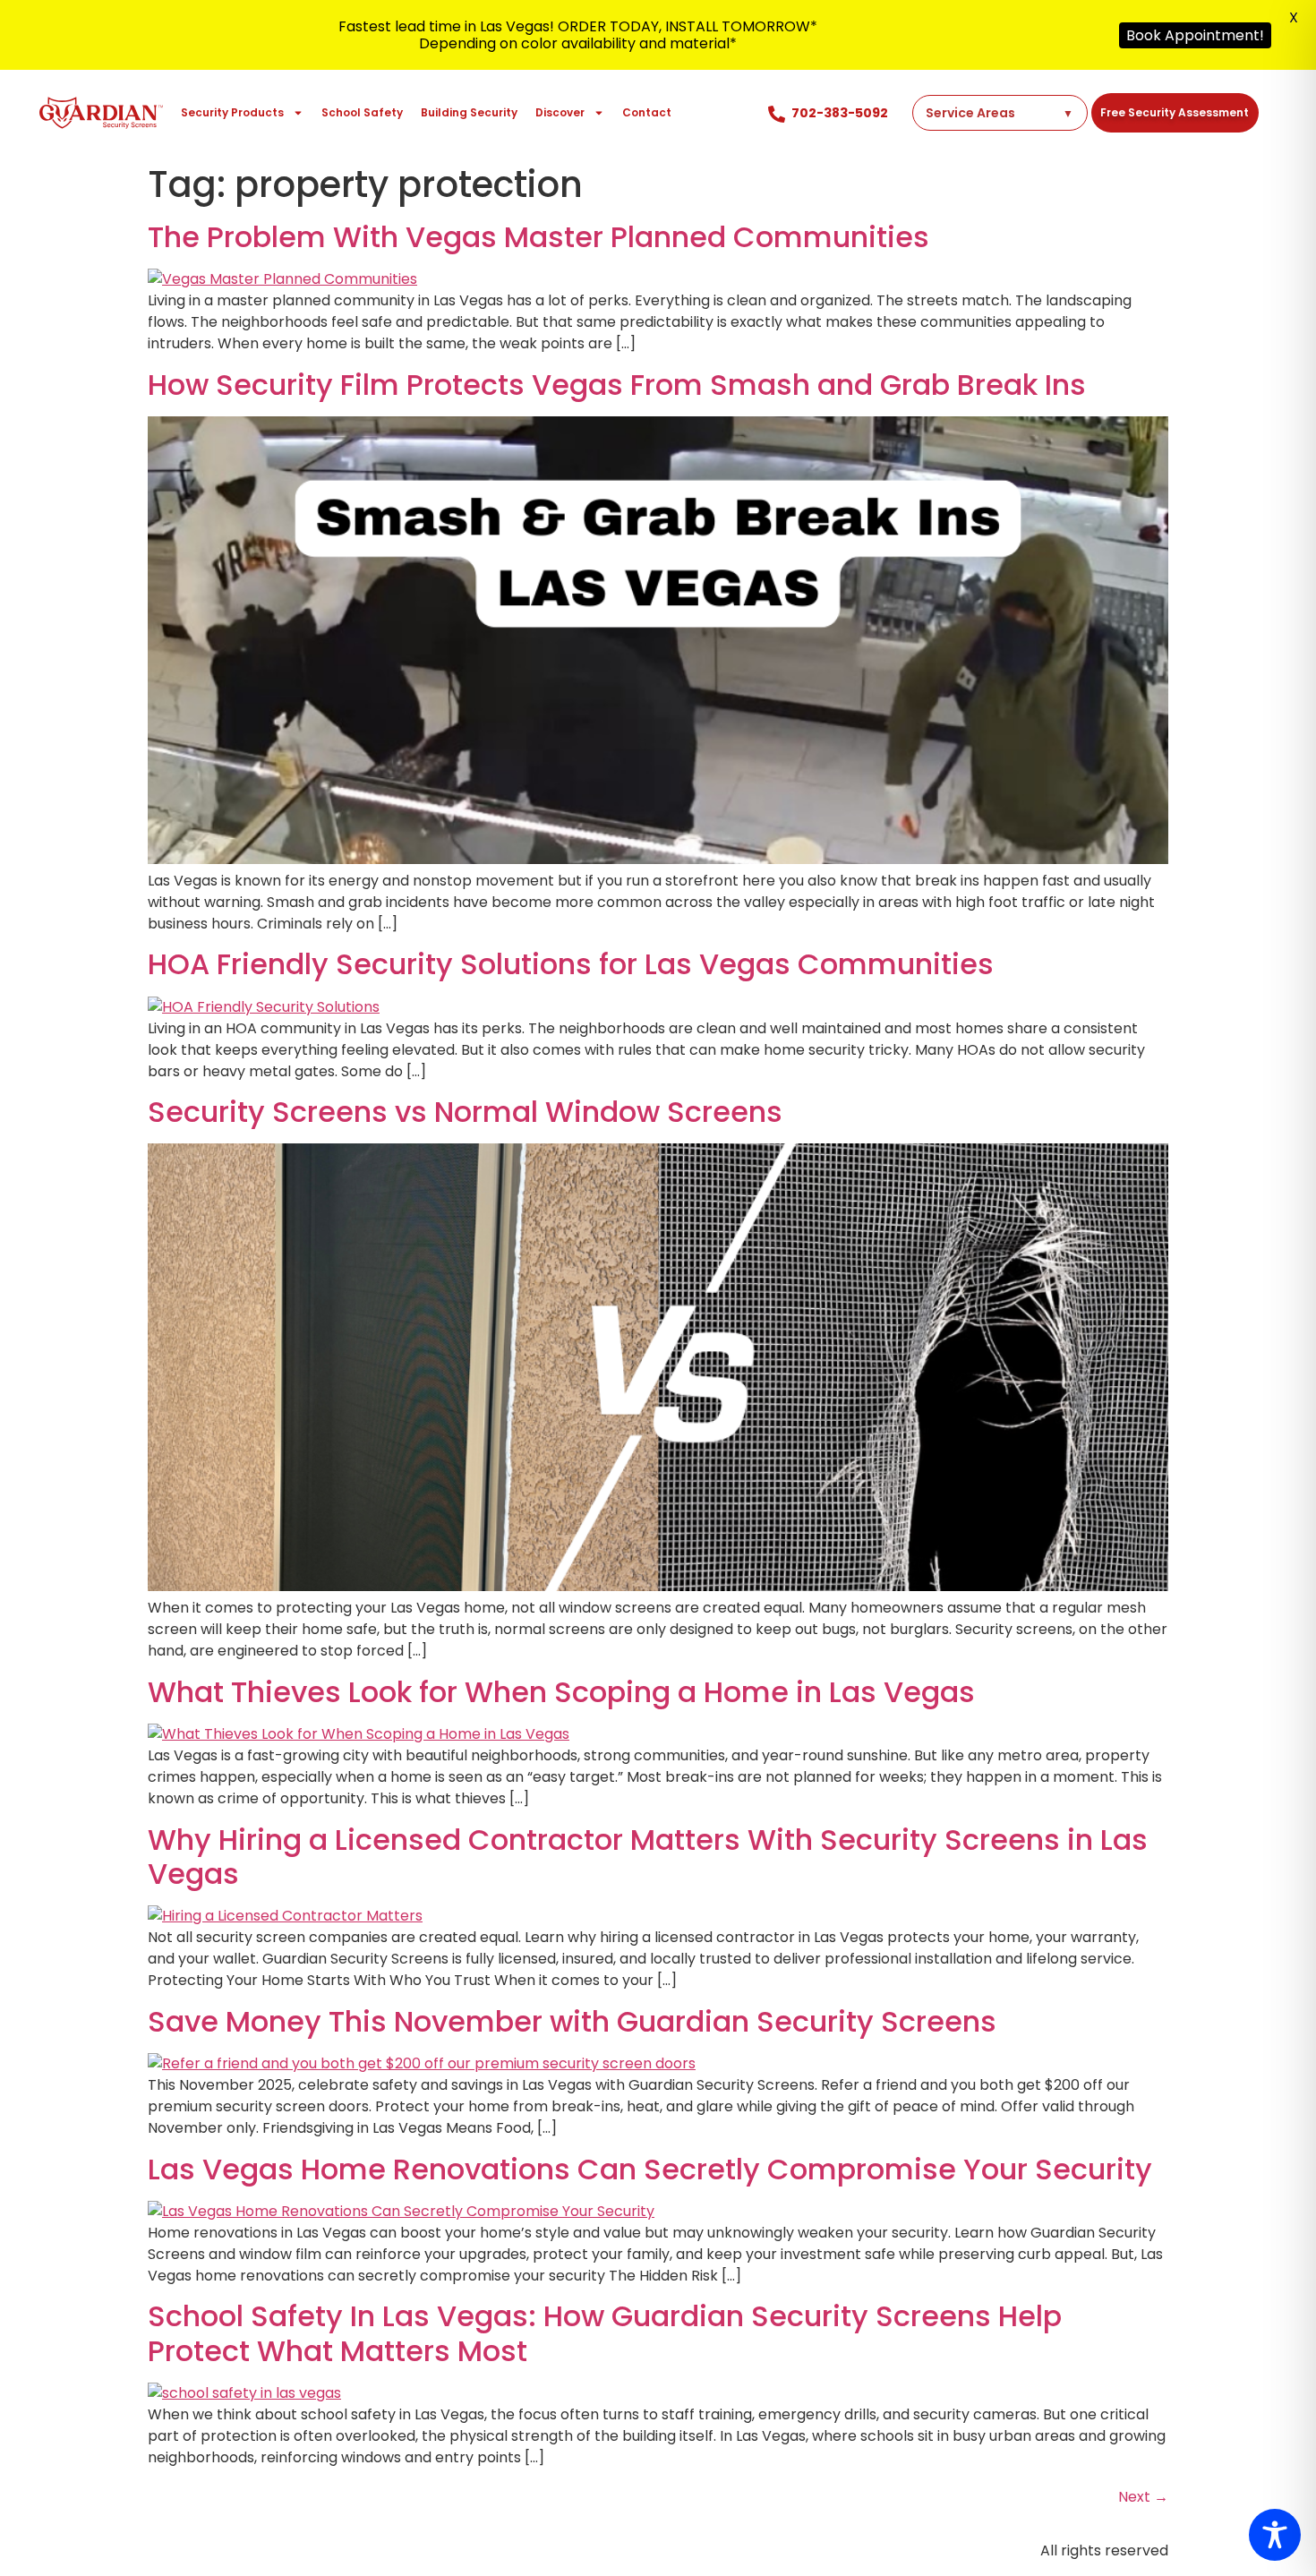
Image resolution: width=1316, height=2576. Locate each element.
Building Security (469, 112)
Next (1143, 2497)
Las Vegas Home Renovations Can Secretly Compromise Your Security (650, 2169)
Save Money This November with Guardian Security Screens (572, 2021)
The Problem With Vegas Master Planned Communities (538, 237)
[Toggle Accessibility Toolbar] (1275, 2535)
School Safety (362, 112)
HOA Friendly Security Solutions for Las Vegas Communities (571, 964)
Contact (647, 112)
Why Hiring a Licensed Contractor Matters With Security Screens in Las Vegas (648, 1857)
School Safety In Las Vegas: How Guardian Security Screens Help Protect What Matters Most (605, 2333)
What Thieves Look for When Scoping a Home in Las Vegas (561, 1692)
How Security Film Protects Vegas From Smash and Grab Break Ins (617, 385)
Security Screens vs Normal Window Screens (465, 1112)
